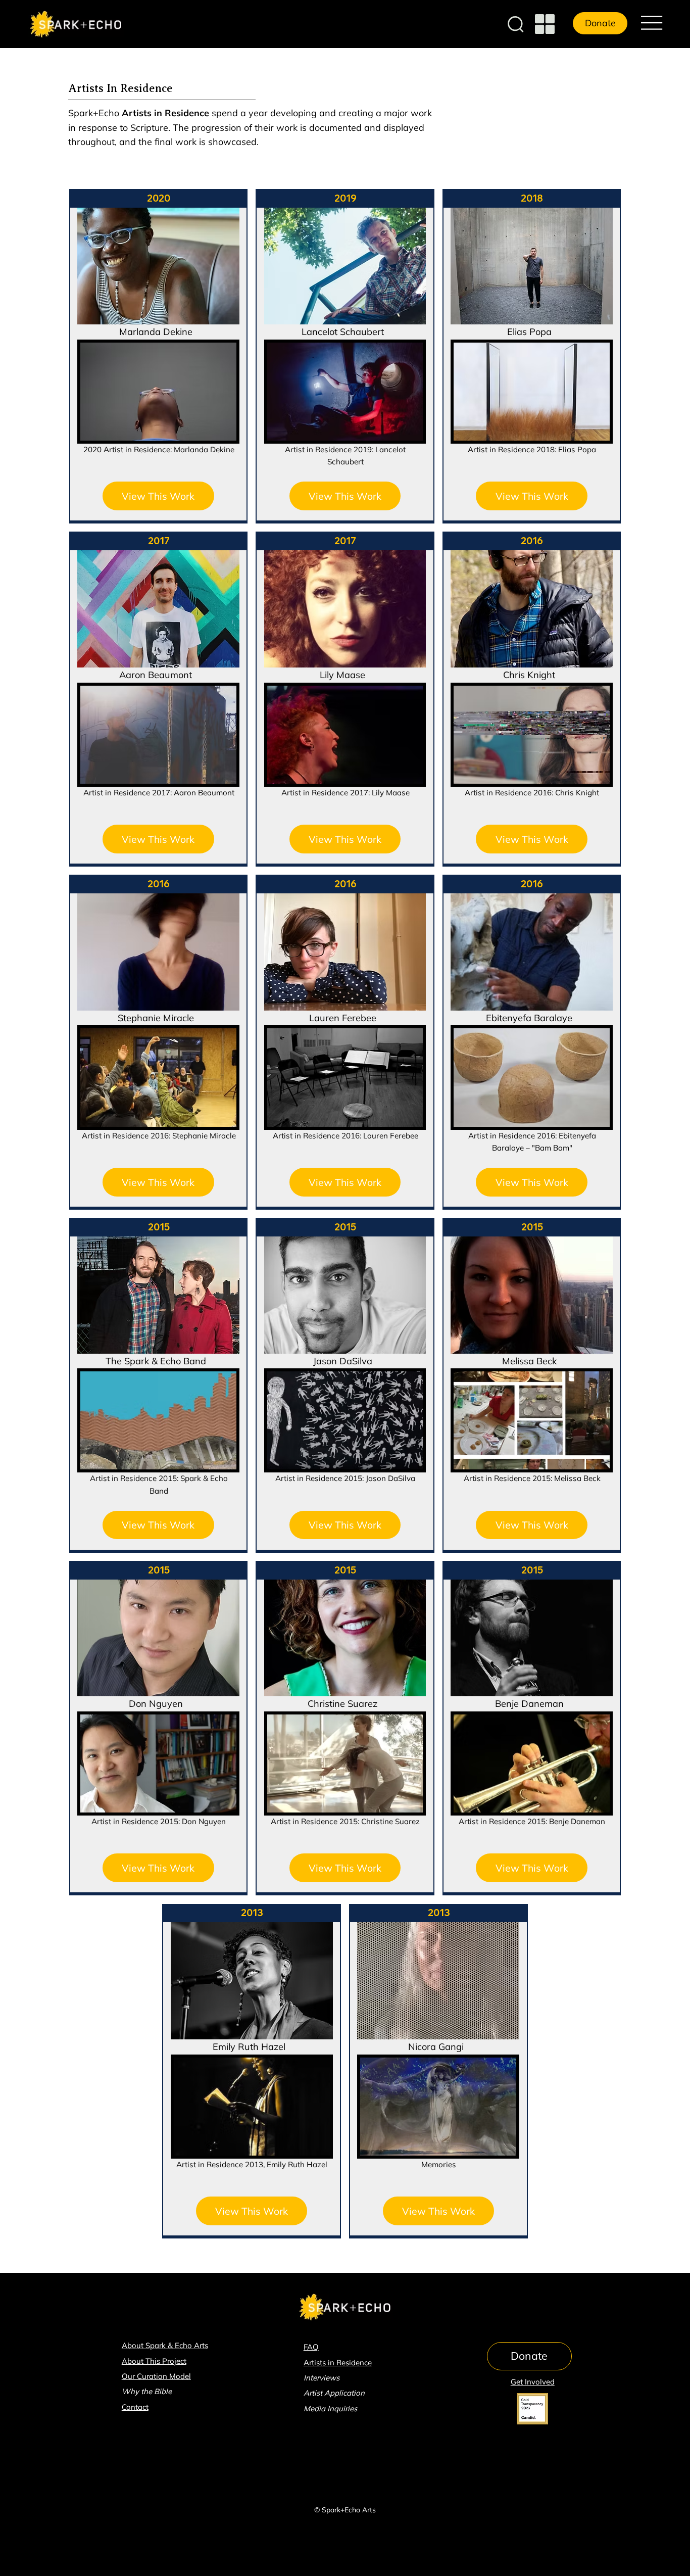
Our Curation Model (156, 2376)
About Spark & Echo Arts (165, 2345)
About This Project (154, 2361)
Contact (135, 2407)
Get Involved (533, 2382)
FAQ (311, 2347)
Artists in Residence (338, 2363)
